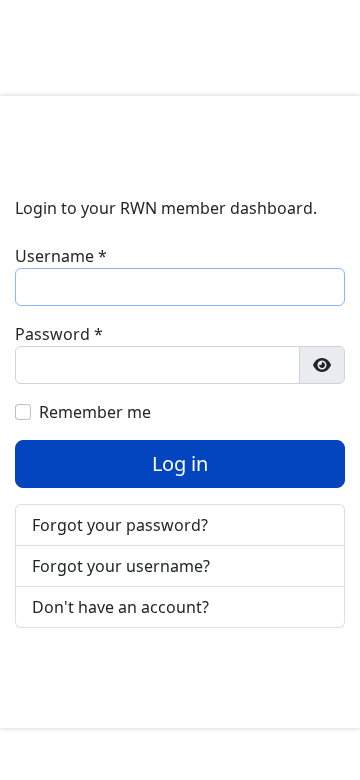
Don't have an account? (120, 607)
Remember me (95, 412)
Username (61, 256)
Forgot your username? (121, 566)
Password (59, 334)
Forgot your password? (120, 525)
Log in (180, 463)
